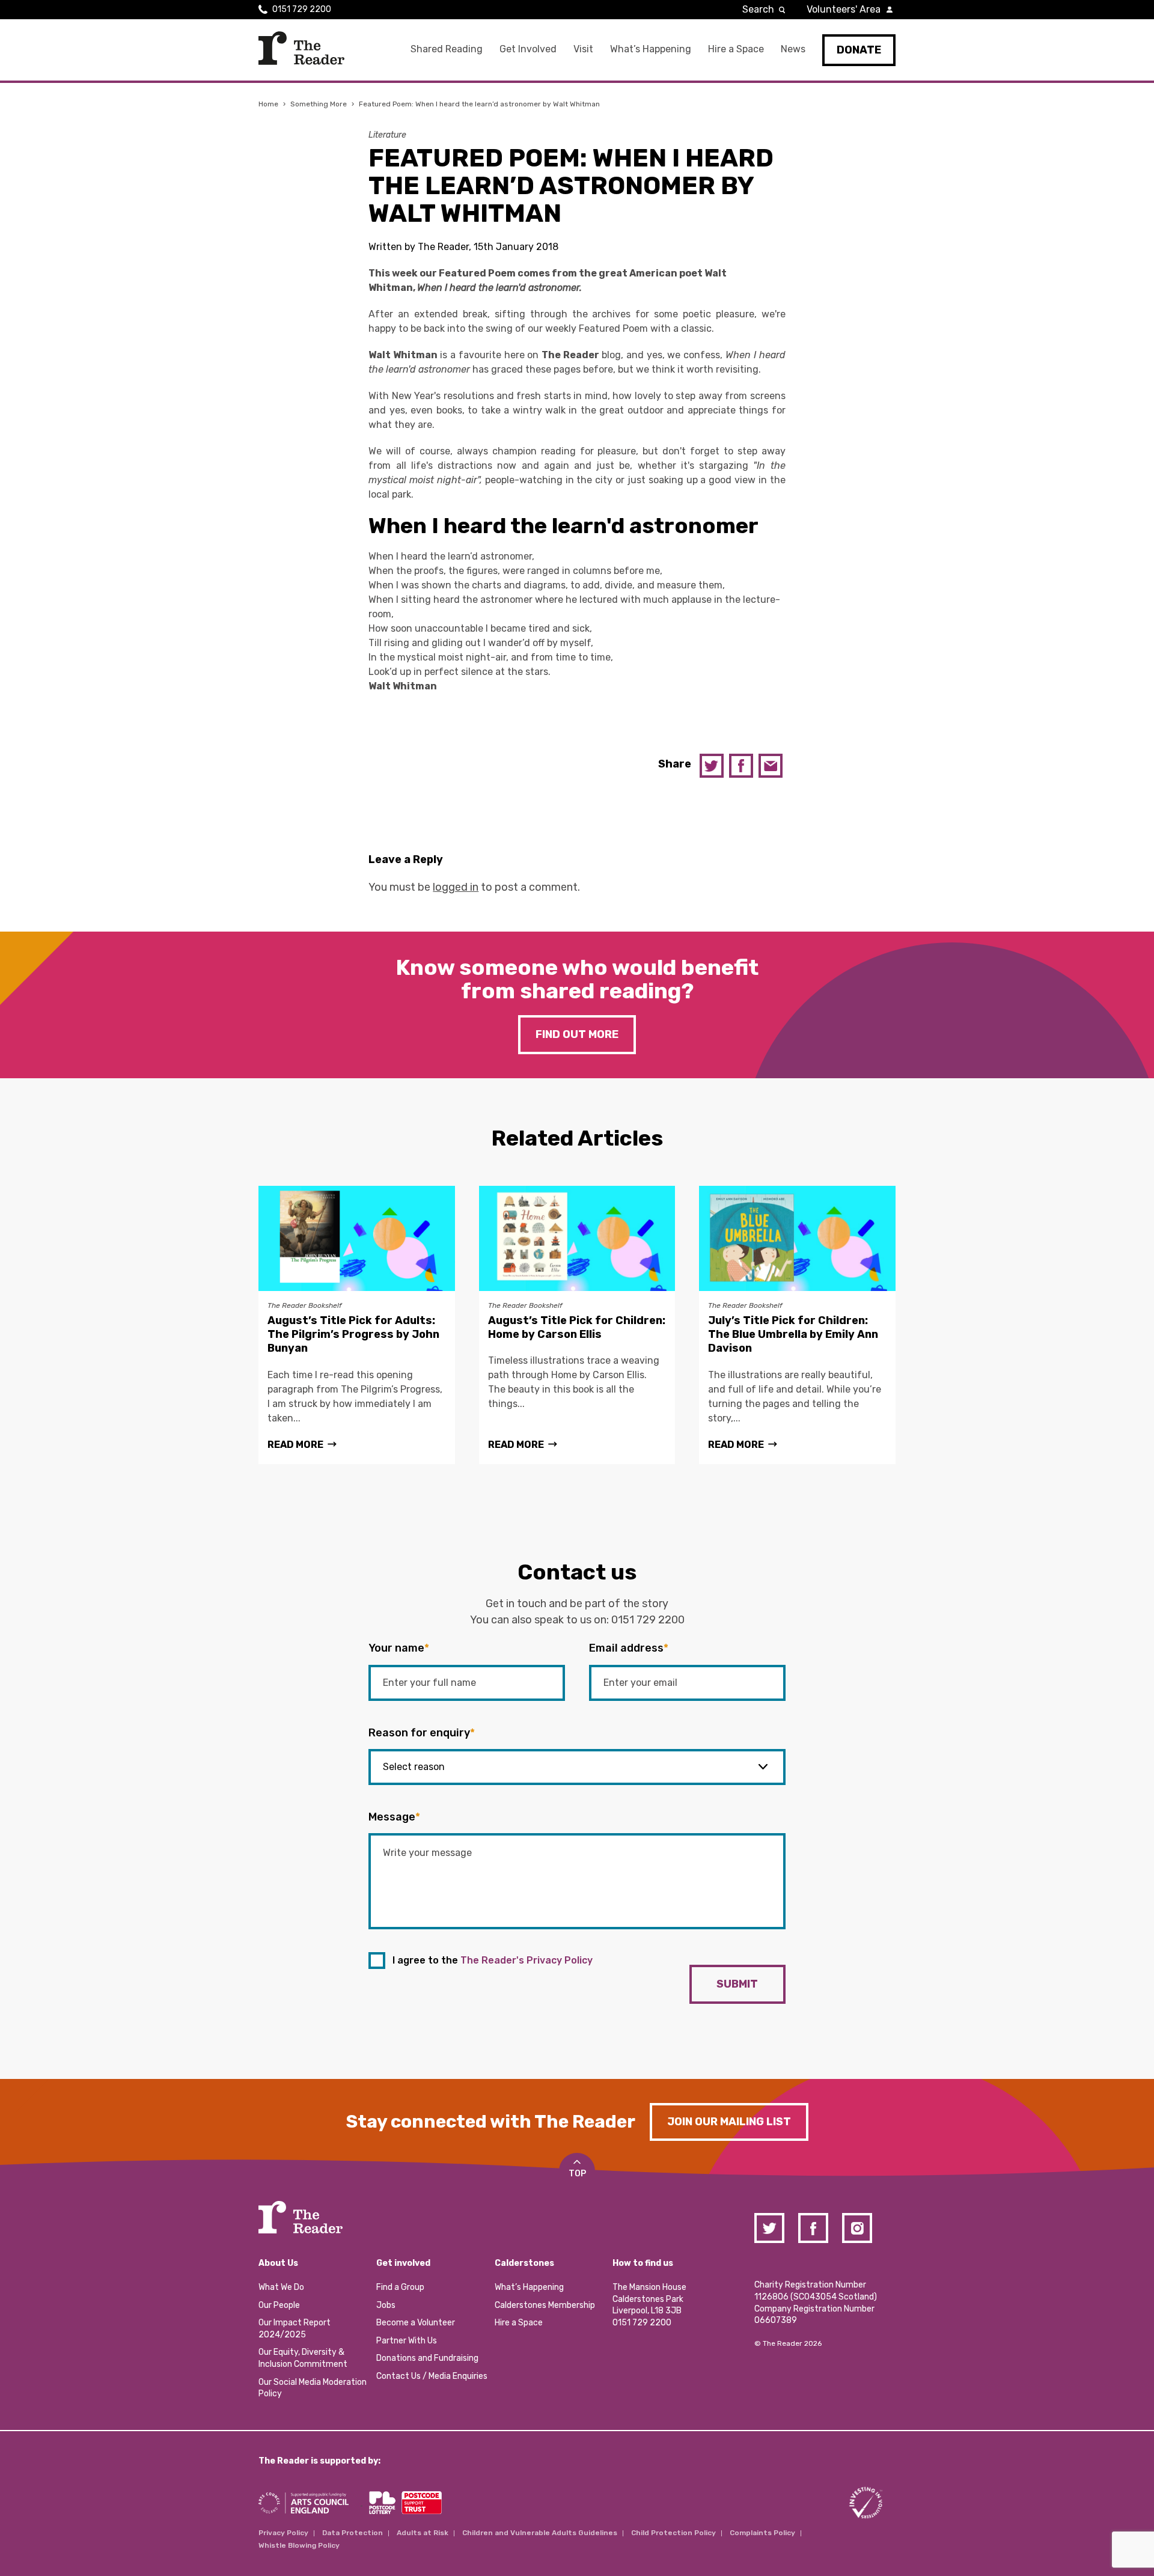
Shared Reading (447, 49)
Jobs (386, 2305)
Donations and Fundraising (427, 2358)
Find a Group (400, 2287)
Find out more (577, 1034)
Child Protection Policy (673, 2533)
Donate (859, 50)
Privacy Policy (283, 2533)
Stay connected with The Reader (491, 2122)
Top (577, 2174)
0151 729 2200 (302, 9)
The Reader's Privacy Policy (527, 1960)
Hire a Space (736, 49)
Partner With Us (407, 2341)
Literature (387, 135)
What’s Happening (651, 49)
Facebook (741, 766)
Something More (319, 104)
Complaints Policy (762, 2533)
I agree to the (493, 1960)
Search (758, 9)
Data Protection (353, 2533)
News (793, 49)
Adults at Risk (423, 2533)
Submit (737, 1984)
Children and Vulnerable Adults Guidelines (540, 2533)
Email (771, 766)
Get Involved (528, 49)
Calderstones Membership (545, 2305)
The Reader (301, 48)
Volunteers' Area (844, 9)
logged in (456, 887)
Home (268, 104)
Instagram (857, 2228)
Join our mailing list (729, 2122)
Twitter (712, 766)
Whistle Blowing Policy (299, 2545)
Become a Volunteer (416, 2323)
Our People (279, 2305)
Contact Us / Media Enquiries (432, 2376)
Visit (583, 49)
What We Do (281, 2287)
